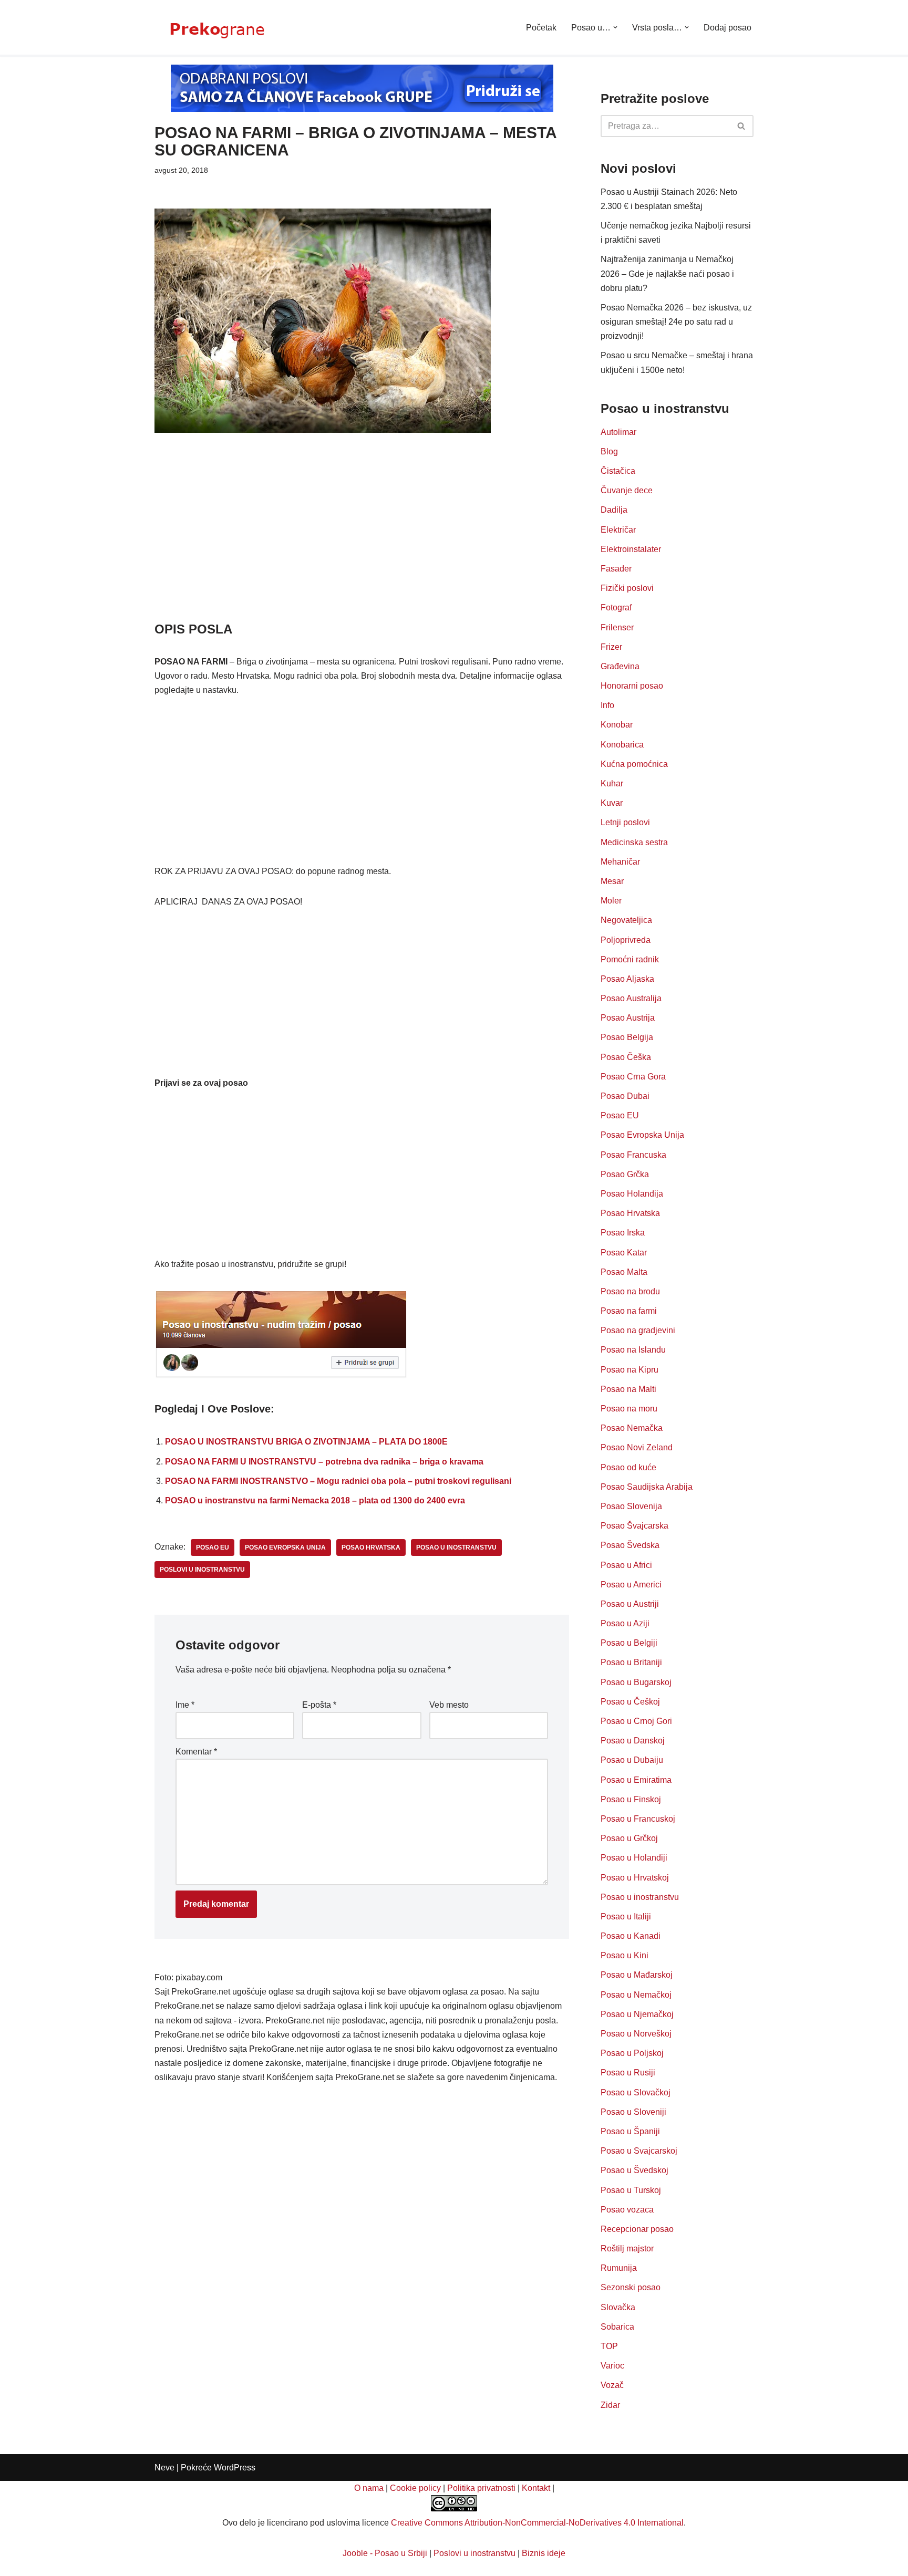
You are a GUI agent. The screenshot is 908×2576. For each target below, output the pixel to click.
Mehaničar (620, 862)
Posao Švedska (630, 1545)
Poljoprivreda (626, 940)
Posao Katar (624, 1253)
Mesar (612, 881)
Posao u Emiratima (636, 1780)
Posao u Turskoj (631, 2190)
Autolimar (618, 432)
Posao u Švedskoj (634, 2170)
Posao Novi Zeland (637, 1447)
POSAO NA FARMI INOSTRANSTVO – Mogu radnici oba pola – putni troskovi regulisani (338, 1481)
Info (607, 705)
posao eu (213, 1547)
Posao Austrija (628, 1018)
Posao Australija (631, 998)
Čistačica (618, 471)
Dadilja (614, 510)
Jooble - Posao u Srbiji (385, 2553)
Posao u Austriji (630, 1604)
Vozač (612, 2385)
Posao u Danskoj (633, 1741)
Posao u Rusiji (628, 2073)
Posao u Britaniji (631, 1662)
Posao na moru (629, 1409)
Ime (185, 1705)
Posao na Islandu (633, 1350)
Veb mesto (449, 1705)
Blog (609, 451)
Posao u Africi (626, 1565)
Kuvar (612, 803)
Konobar (617, 725)
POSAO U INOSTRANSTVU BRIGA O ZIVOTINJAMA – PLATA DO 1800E (306, 1442)
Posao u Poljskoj (632, 2053)
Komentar (196, 1752)
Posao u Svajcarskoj (639, 2151)
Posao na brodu (630, 1291)
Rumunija (619, 2268)
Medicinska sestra (634, 842)
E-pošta (319, 1705)
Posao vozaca (627, 2210)
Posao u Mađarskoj (637, 1975)
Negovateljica (626, 920)
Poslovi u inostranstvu (474, 2553)
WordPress (235, 2468)
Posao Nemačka (632, 1428)
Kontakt (536, 2488)
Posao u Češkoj (630, 1702)
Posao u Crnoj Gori (636, 1721)
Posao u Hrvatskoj (635, 1878)
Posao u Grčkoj (629, 1838)
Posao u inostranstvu (640, 1897)
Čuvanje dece (627, 490)
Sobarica (617, 2327)
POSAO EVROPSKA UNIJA (285, 1547)
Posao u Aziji (625, 1623)
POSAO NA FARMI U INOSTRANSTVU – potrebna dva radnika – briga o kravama (324, 1462)
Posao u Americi (631, 1585)
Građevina (620, 666)
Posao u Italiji (626, 1917)
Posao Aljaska (627, 979)
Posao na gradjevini (638, 1330)
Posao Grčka (625, 1174)
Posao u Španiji (630, 2131)
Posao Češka (626, 1057)
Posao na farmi (629, 1311)
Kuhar (612, 783)
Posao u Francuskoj (638, 1819)
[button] (615, 27)
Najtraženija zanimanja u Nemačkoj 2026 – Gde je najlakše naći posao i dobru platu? (667, 273)
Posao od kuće (628, 1467)
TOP (609, 2346)
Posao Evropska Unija (642, 1135)
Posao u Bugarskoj (636, 1682)
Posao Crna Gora (633, 1077)
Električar (618, 530)
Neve (164, 2468)
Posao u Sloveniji (633, 2112)
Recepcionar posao (637, 2229)
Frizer (611, 647)
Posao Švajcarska (634, 1526)
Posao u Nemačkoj (636, 1995)
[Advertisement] (362, 542)
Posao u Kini (625, 1955)
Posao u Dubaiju (632, 1760)
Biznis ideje (544, 2553)
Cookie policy (415, 2488)
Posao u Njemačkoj (637, 2014)
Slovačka (618, 2307)
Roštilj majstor (627, 2248)
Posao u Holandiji (634, 1858)
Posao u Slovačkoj (636, 2092)
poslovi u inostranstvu (202, 1570)
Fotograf (616, 607)
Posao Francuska (633, 1155)
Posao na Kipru (630, 1370)
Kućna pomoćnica (634, 764)
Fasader (616, 569)
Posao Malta (624, 1272)
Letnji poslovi (625, 822)
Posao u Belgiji (629, 1643)
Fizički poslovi (627, 588)
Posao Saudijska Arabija (647, 1487)
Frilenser (617, 627)
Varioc (612, 2366)
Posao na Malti (628, 1389)
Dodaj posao (728, 28)
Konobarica (622, 745)
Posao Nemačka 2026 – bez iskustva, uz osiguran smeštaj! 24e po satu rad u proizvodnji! (676, 322)
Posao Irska (623, 1233)
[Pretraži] (742, 126)
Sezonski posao (631, 2287)
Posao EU (620, 1115)
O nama (369, 2488)
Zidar (610, 2405)
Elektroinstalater (631, 549)
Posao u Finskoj (631, 1799)
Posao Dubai (625, 1096)
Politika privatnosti (481, 2488)
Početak (541, 28)
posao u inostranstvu (456, 1547)
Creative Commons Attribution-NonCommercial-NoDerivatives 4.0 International (537, 2523)
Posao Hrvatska (630, 1213)
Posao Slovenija (631, 1506)
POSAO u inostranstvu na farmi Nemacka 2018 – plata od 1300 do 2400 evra (315, 1500)
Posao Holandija (632, 1194)
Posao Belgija (627, 1037)
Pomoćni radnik (630, 959)
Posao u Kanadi (631, 1936)
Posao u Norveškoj (636, 2034)
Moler (611, 901)
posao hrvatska (371, 1547)
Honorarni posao (632, 686)
